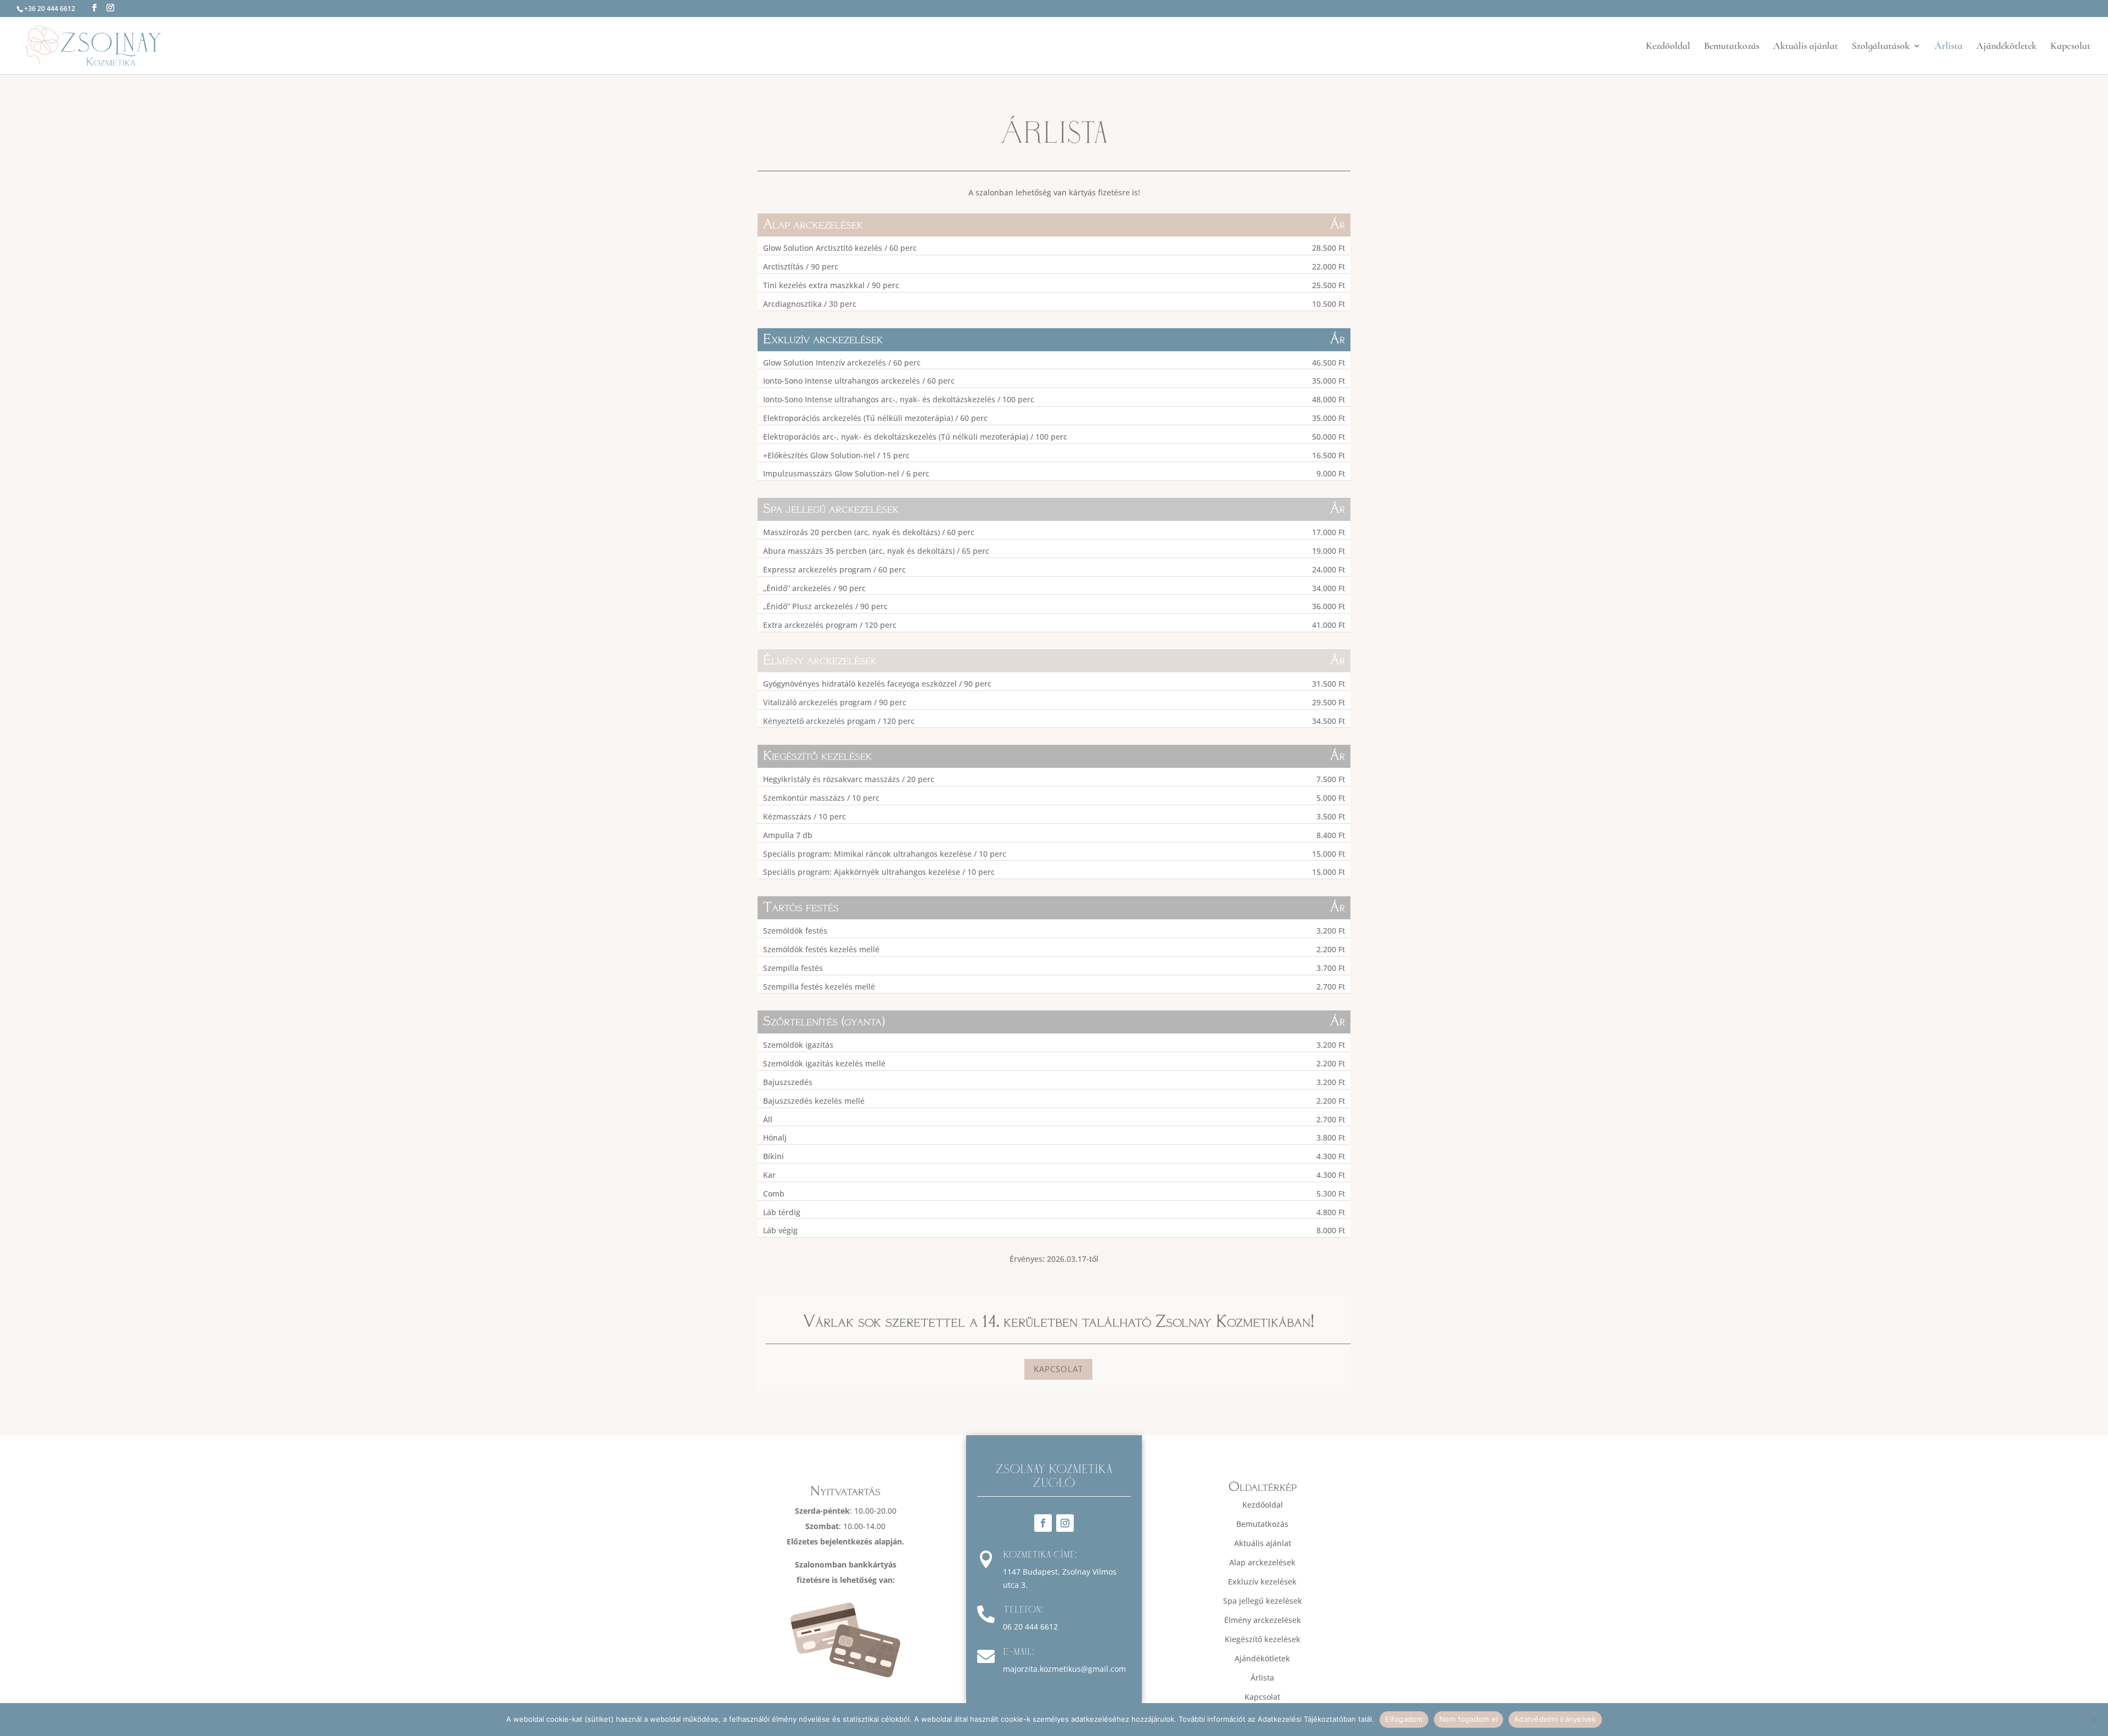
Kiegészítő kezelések (1263, 1639)
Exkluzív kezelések (1262, 1581)
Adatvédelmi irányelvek (1555, 1719)
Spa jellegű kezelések (1263, 1601)
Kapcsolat (2070, 47)
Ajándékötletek (2006, 47)
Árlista (1949, 47)
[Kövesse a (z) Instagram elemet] (1065, 1523)
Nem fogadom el (1469, 1719)
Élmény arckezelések (1263, 1620)
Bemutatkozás (1732, 47)
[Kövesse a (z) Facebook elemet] (1043, 1523)
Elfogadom (1404, 1719)
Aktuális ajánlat (1806, 47)
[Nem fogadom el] (2094, 1720)
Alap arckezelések (1262, 1562)
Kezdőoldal (1668, 47)
